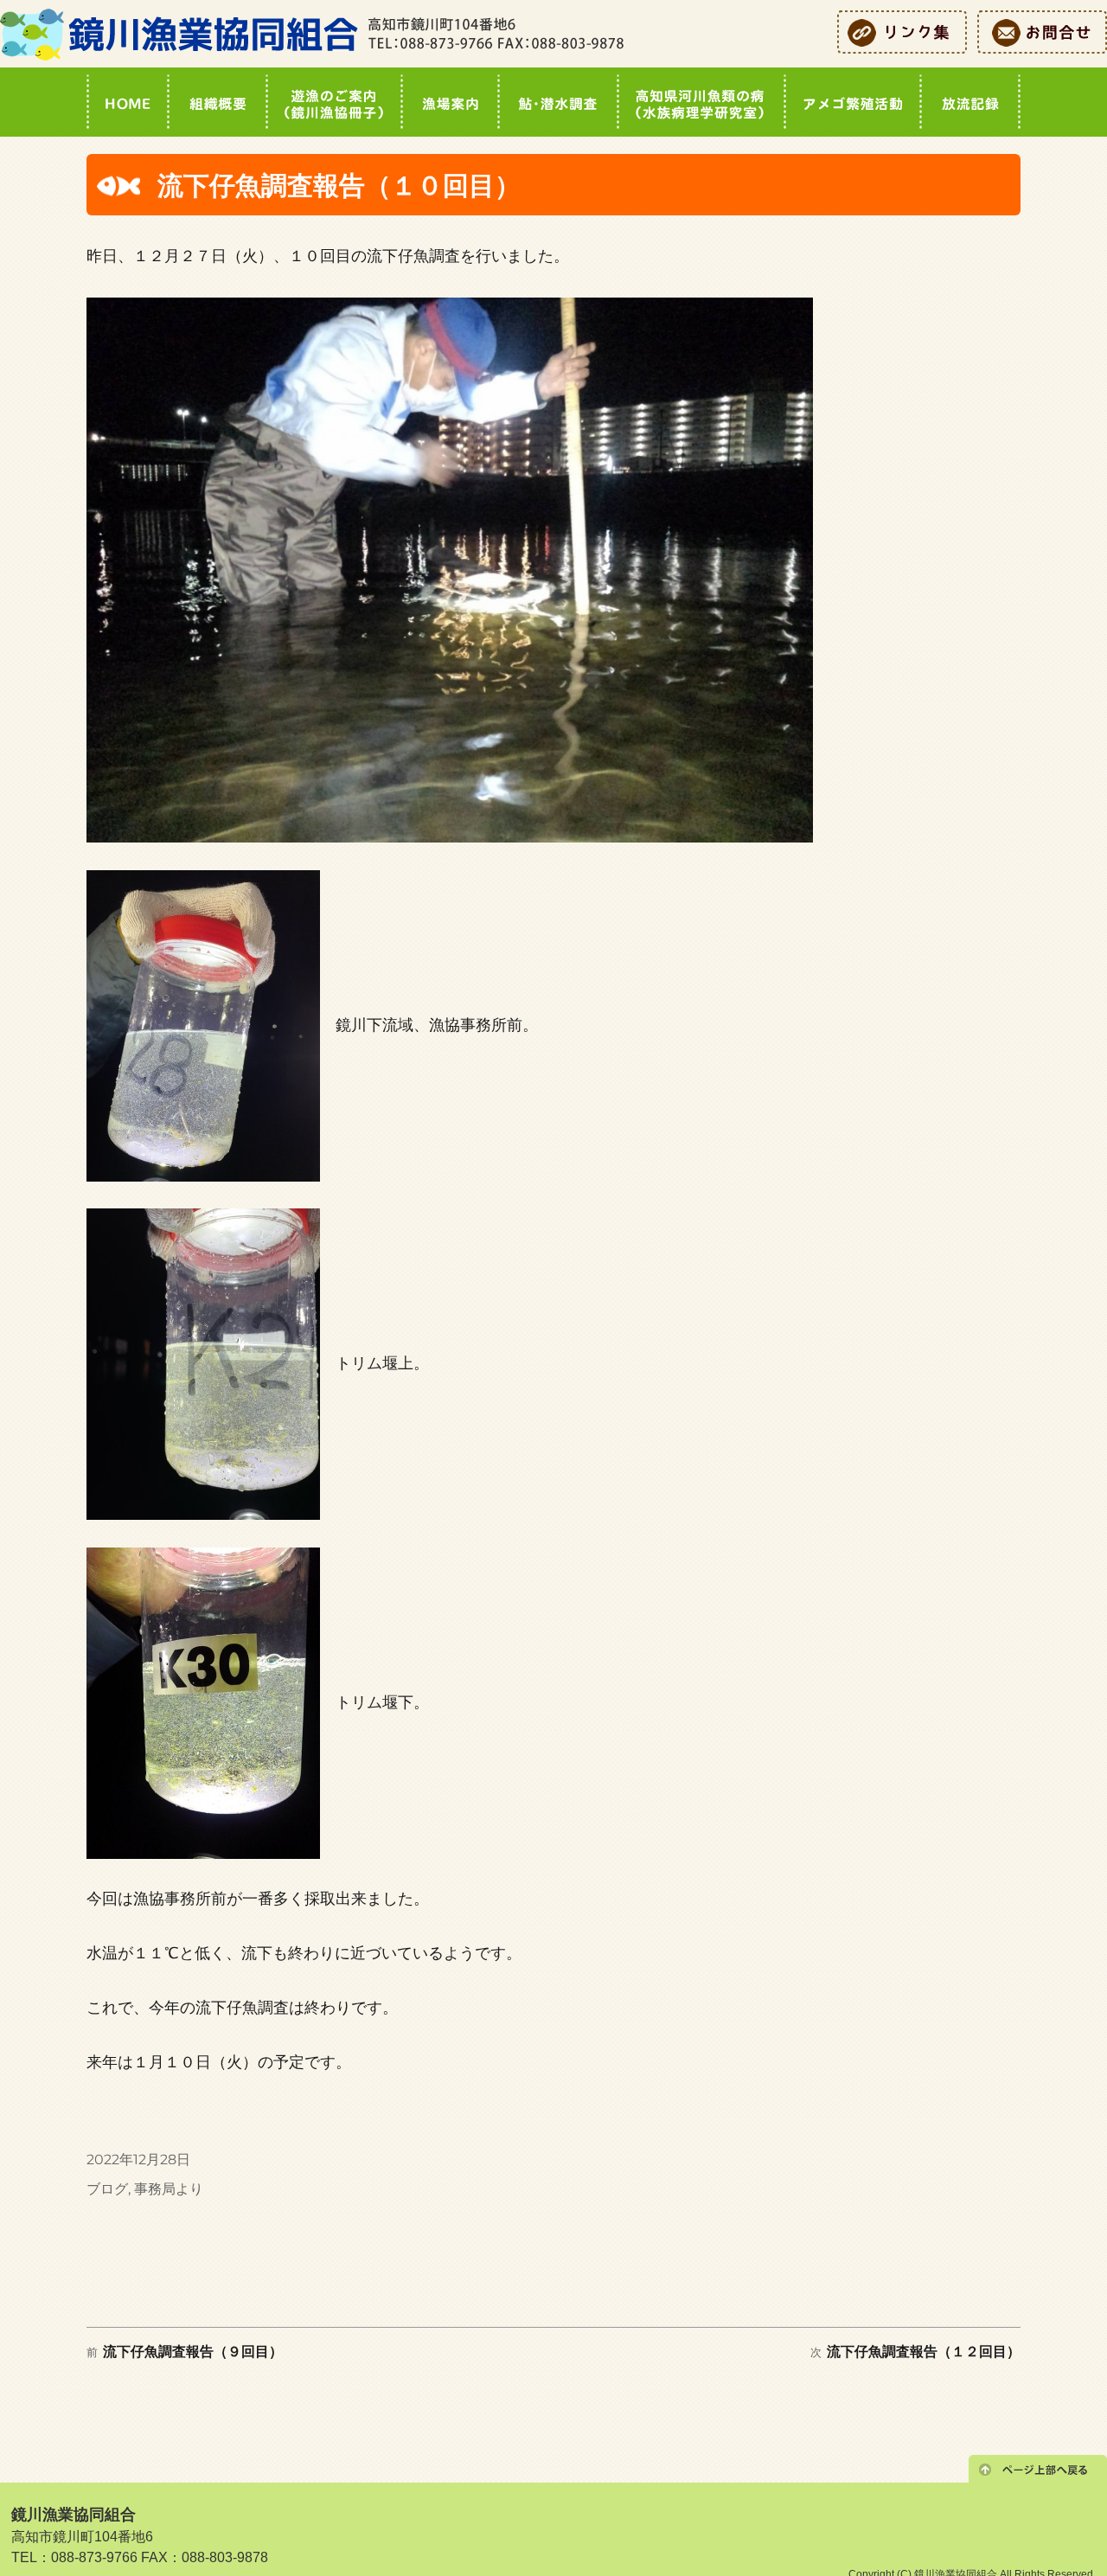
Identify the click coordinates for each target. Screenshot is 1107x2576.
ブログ (107, 2189)
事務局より (169, 2189)
